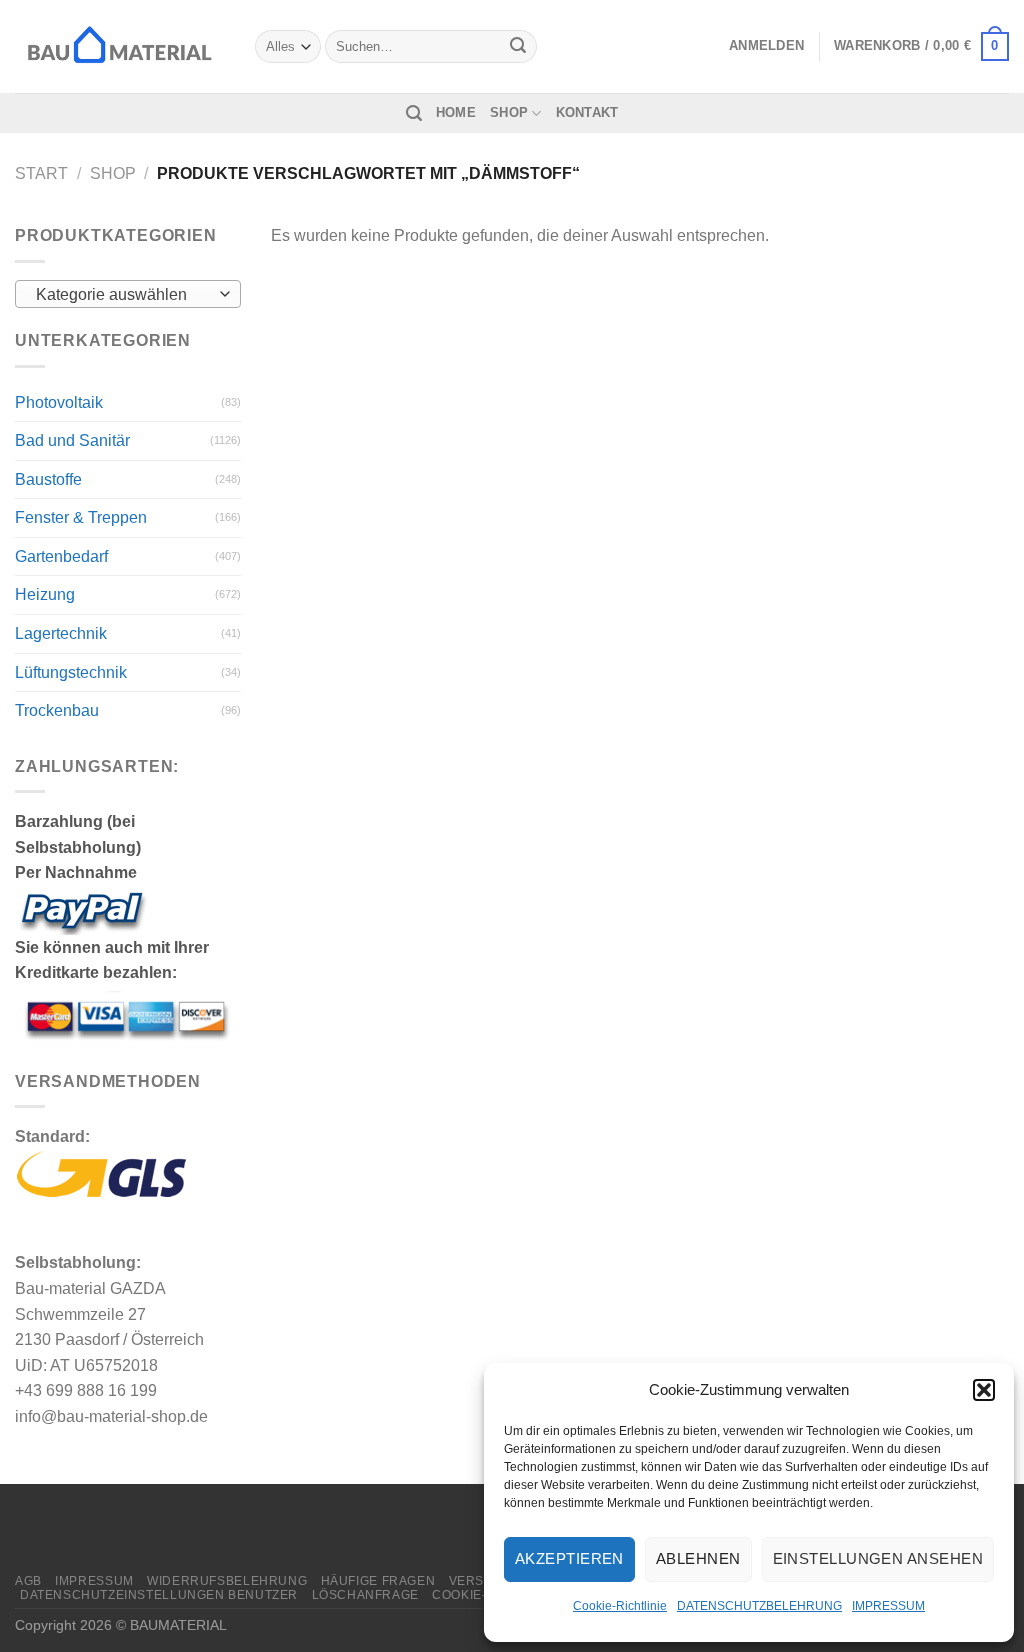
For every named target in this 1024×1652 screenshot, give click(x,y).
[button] (984, 1390)
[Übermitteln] (518, 47)
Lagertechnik (61, 633)
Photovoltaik (59, 402)
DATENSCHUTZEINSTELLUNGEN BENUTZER (159, 1595)
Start (41, 173)
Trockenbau (57, 710)
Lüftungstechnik (71, 672)
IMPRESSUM (888, 1606)
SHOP (509, 112)
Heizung (45, 594)
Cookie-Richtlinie (620, 1606)
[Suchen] (414, 113)
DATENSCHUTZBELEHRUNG (759, 1606)
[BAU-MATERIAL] (120, 46)
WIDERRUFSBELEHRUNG (227, 1581)
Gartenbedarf (61, 556)
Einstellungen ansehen (878, 1558)
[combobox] (128, 294)
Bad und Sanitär (72, 440)
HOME (456, 112)
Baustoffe (48, 479)
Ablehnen (698, 1558)
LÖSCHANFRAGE (365, 1595)
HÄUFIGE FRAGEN (378, 1581)
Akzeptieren (569, 1558)
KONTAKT (587, 112)
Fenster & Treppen (81, 517)
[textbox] (123, 295)
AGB (28, 1581)
